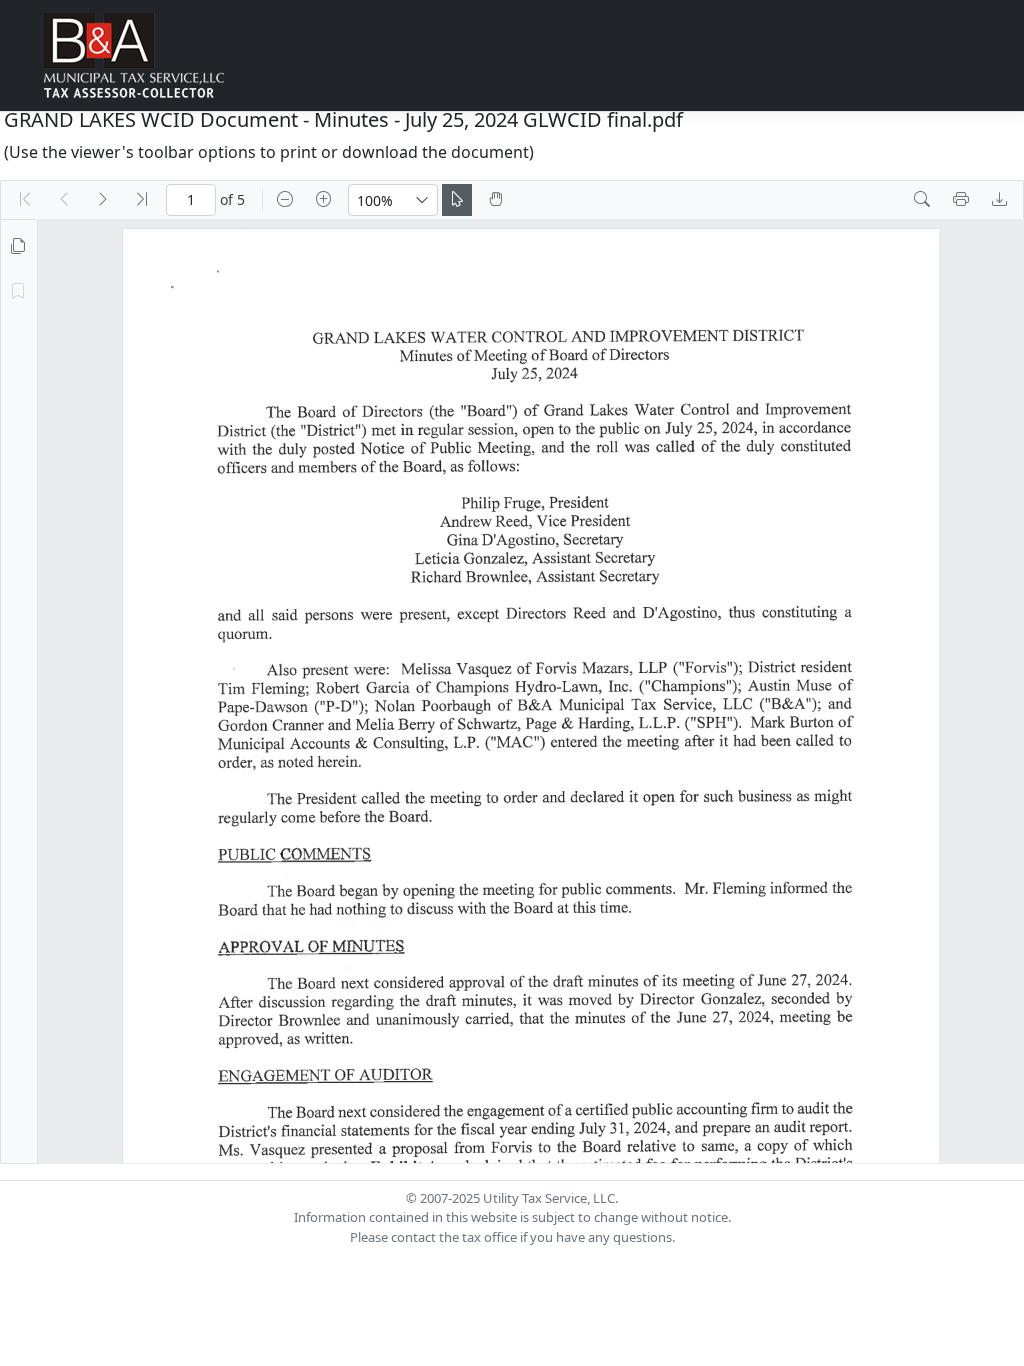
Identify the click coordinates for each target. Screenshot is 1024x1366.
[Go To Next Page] (103, 200)
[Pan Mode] (496, 200)
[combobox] (378, 200)
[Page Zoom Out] (285, 200)
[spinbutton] (191, 200)
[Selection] (457, 200)
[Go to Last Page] (142, 200)
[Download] (1000, 200)
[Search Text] (922, 200)
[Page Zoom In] (324, 200)
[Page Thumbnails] (18, 247)
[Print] (961, 200)
